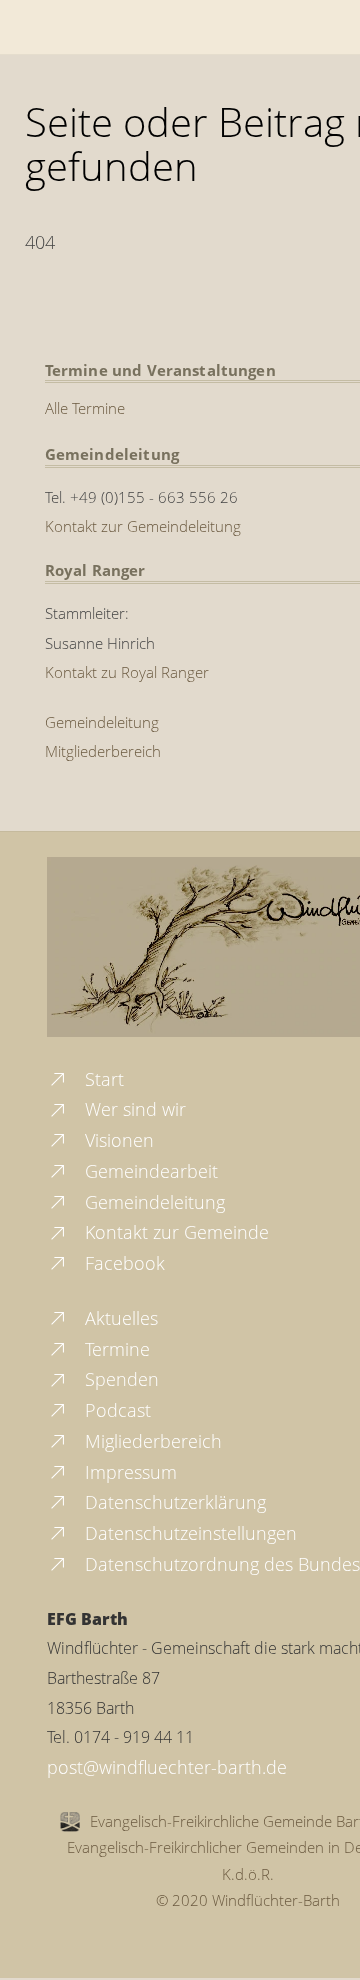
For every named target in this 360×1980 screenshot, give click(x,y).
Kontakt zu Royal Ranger (127, 672)
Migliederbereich (151, 1441)
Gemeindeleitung (102, 722)
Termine (115, 1349)
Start (102, 1079)
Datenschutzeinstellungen (188, 1533)
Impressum (128, 1472)
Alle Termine (85, 408)
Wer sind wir (133, 1109)
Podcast (115, 1410)
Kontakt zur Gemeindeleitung (143, 526)
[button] (36, 1944)
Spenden (119, 1379)
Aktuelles (119, 1318)
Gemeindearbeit (149, 1171)
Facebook (122, 1263)
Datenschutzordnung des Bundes (220, 1564)
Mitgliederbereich (103, 751)
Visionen (117, 1140)
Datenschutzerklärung (173, 1502)
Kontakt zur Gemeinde (174, 1232)
